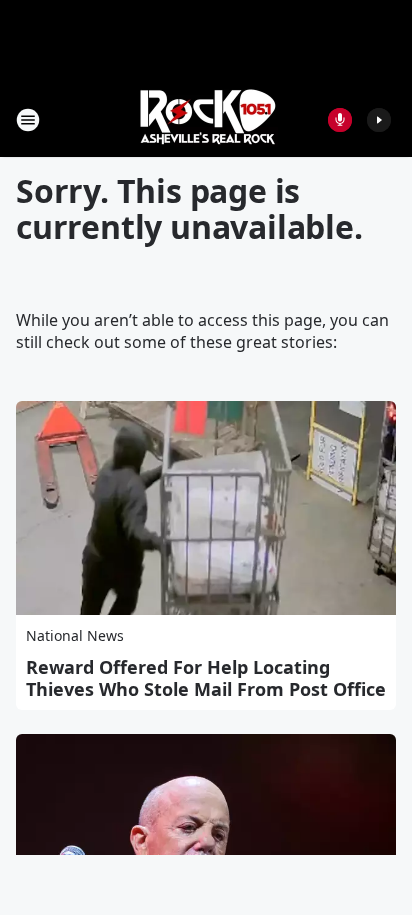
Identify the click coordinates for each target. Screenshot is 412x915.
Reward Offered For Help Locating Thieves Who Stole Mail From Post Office (206, 678)
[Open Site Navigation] (28, 120)
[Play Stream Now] (379, 120)
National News (75, 635)
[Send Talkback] (340, 120)
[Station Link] (206, 119)
